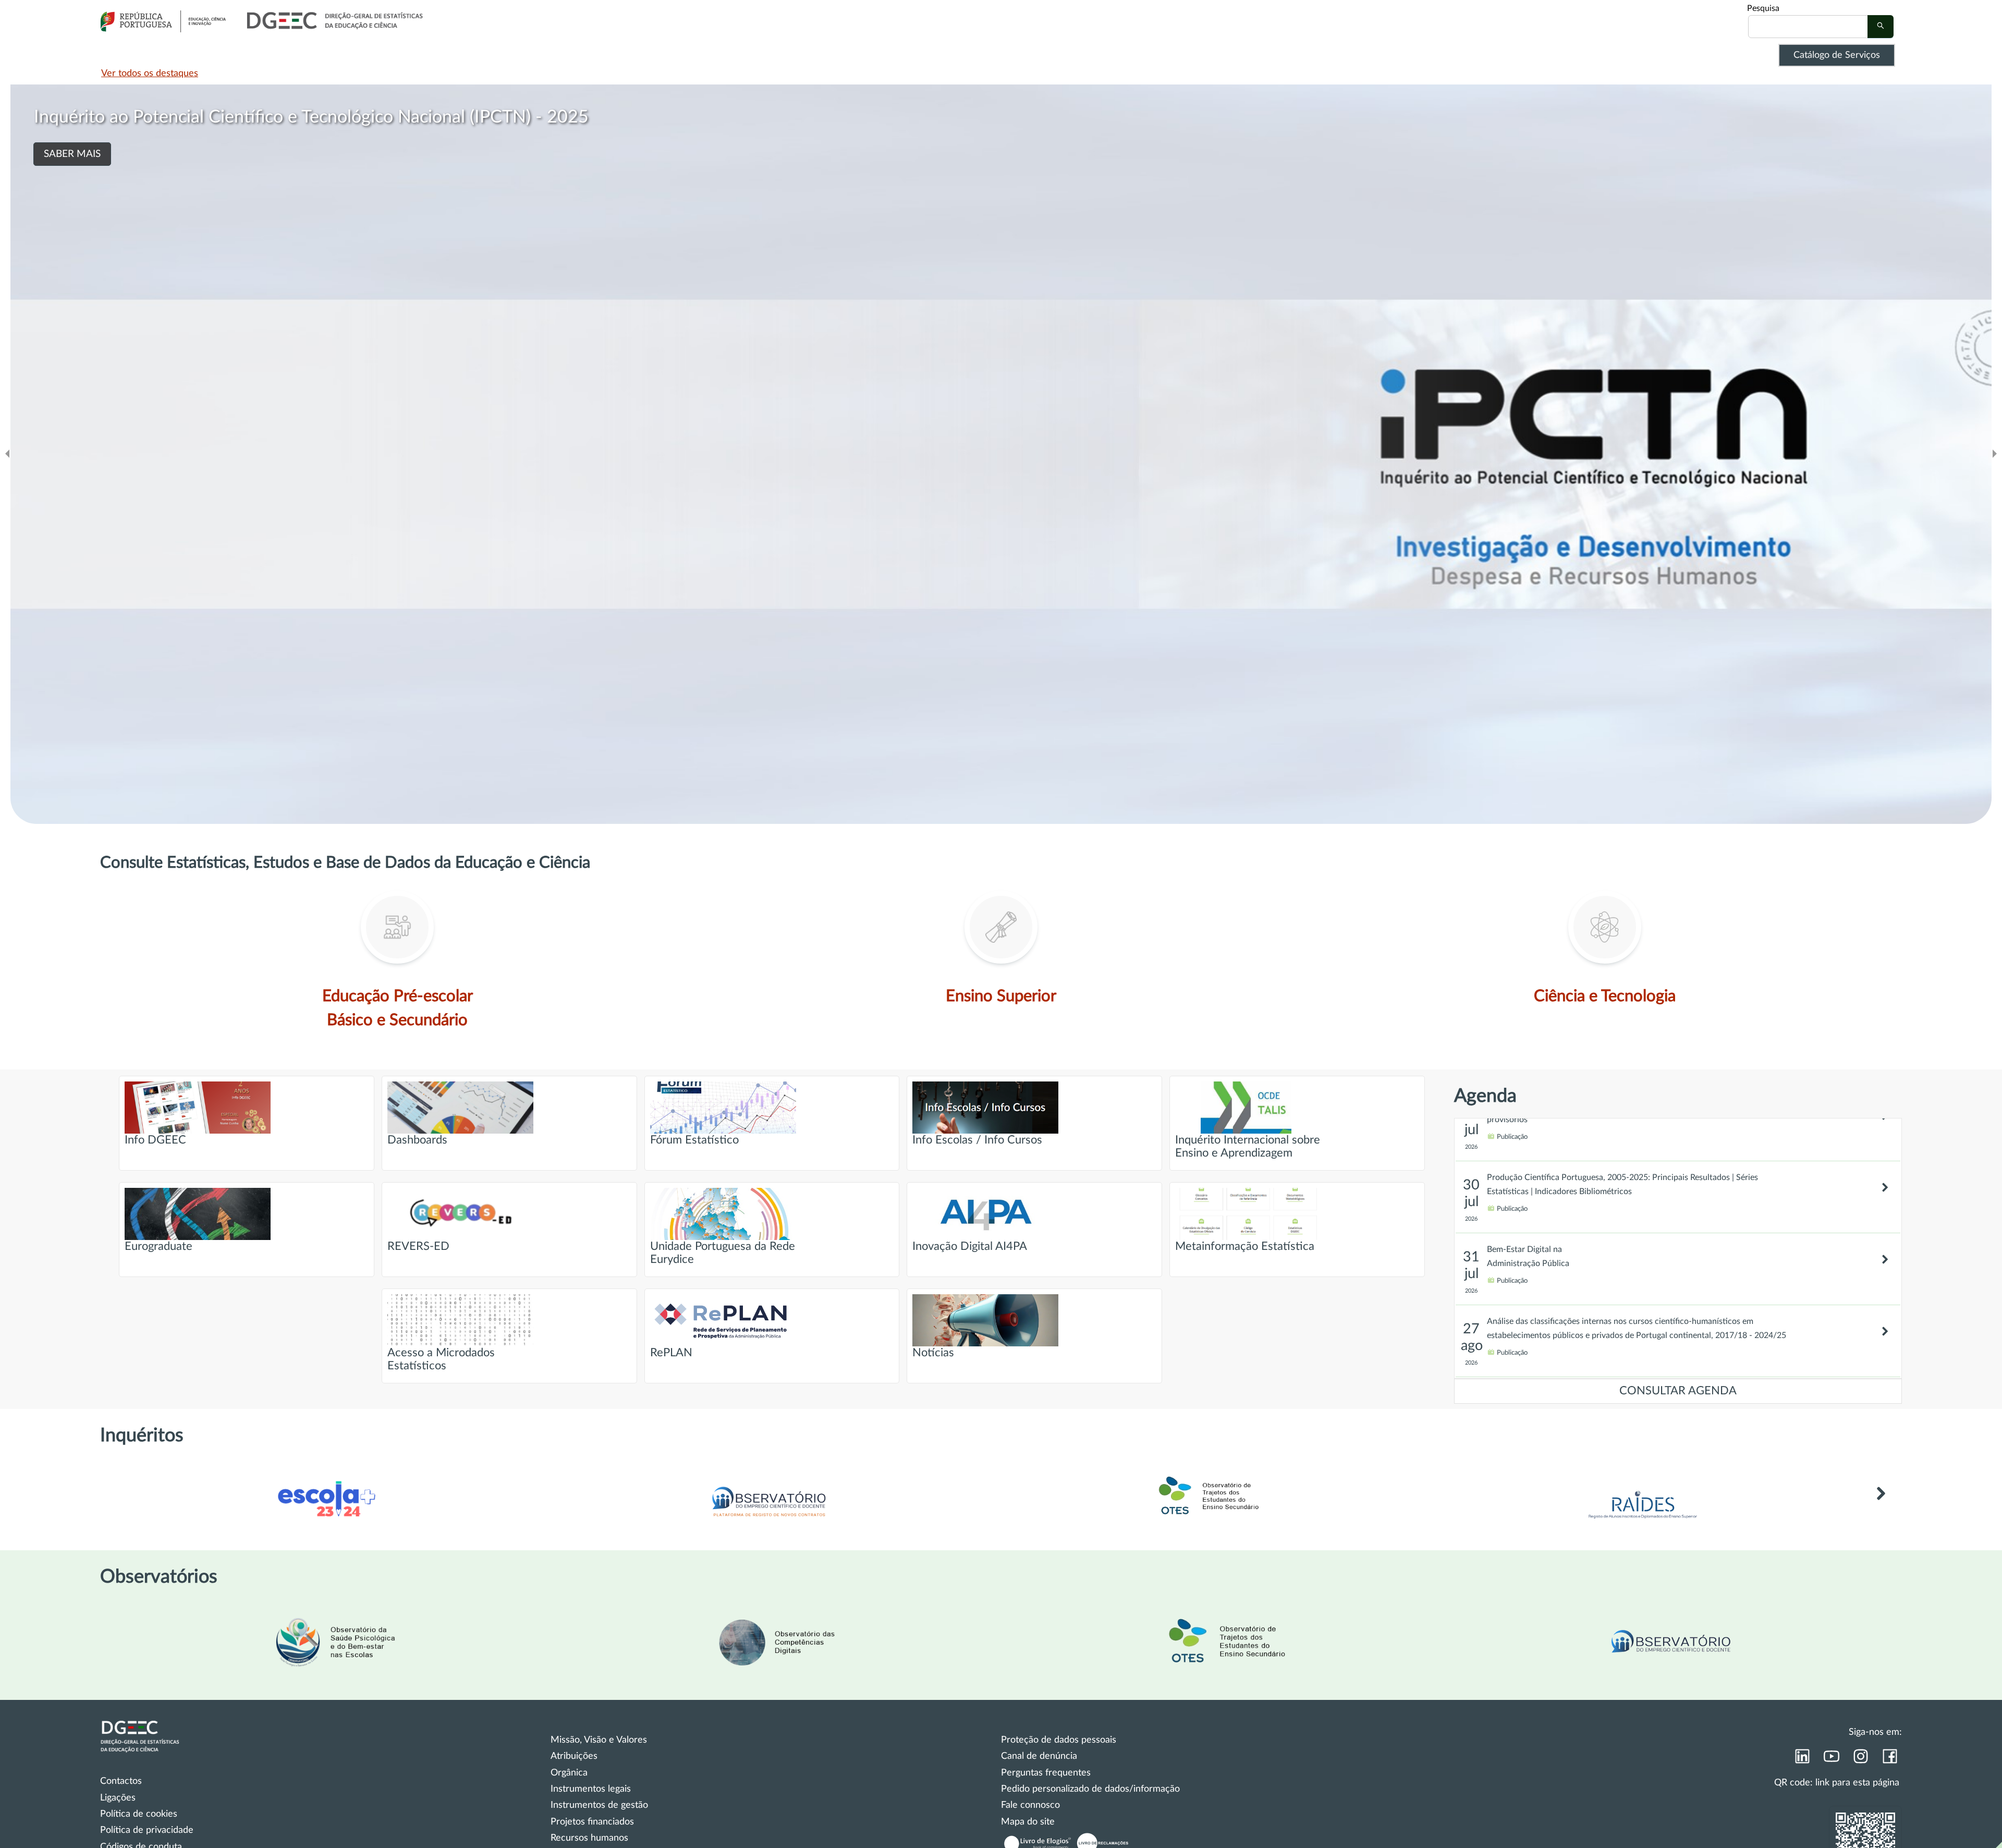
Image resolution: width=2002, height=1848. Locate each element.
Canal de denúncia (1039, 1756)
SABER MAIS (72, 154)
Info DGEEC (155, 1140)
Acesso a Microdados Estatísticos (441, 1359)
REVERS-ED (418, 1247)
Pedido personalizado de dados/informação (1090, 1789)
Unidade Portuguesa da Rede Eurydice (723, 1253)
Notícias (933, 1353)
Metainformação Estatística (1245, 1247)
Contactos (121, 1781)
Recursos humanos (589, 1838)
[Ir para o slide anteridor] (7, 454)
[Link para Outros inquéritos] (1881, 1509)
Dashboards (417, 1140)
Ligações (118, 1798)
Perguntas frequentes (1046, 1773)
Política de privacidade (147, 1830)
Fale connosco (1030, 1805)
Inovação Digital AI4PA (970, 1247)
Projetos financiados (592, 1822)
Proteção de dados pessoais (1059, 1740)
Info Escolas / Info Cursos (977, 1140)
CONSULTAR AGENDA (1678, 1391)
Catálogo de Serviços (1837, 55)
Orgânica (569, 1773)
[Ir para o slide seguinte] (1995, 454)
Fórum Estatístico (694, 1140)
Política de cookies (139, 1814)
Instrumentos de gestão (599, 1805)
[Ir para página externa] (1643, 1522)
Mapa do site (1028, 1822)
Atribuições (574, 1756)
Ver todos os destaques (150, 74)
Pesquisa (1763, 8)
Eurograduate (158, 1247)
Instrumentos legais (591, 1789)
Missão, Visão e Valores (599, 1740)
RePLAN (671, 1353)
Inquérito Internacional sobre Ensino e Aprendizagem (1248, 1147)
